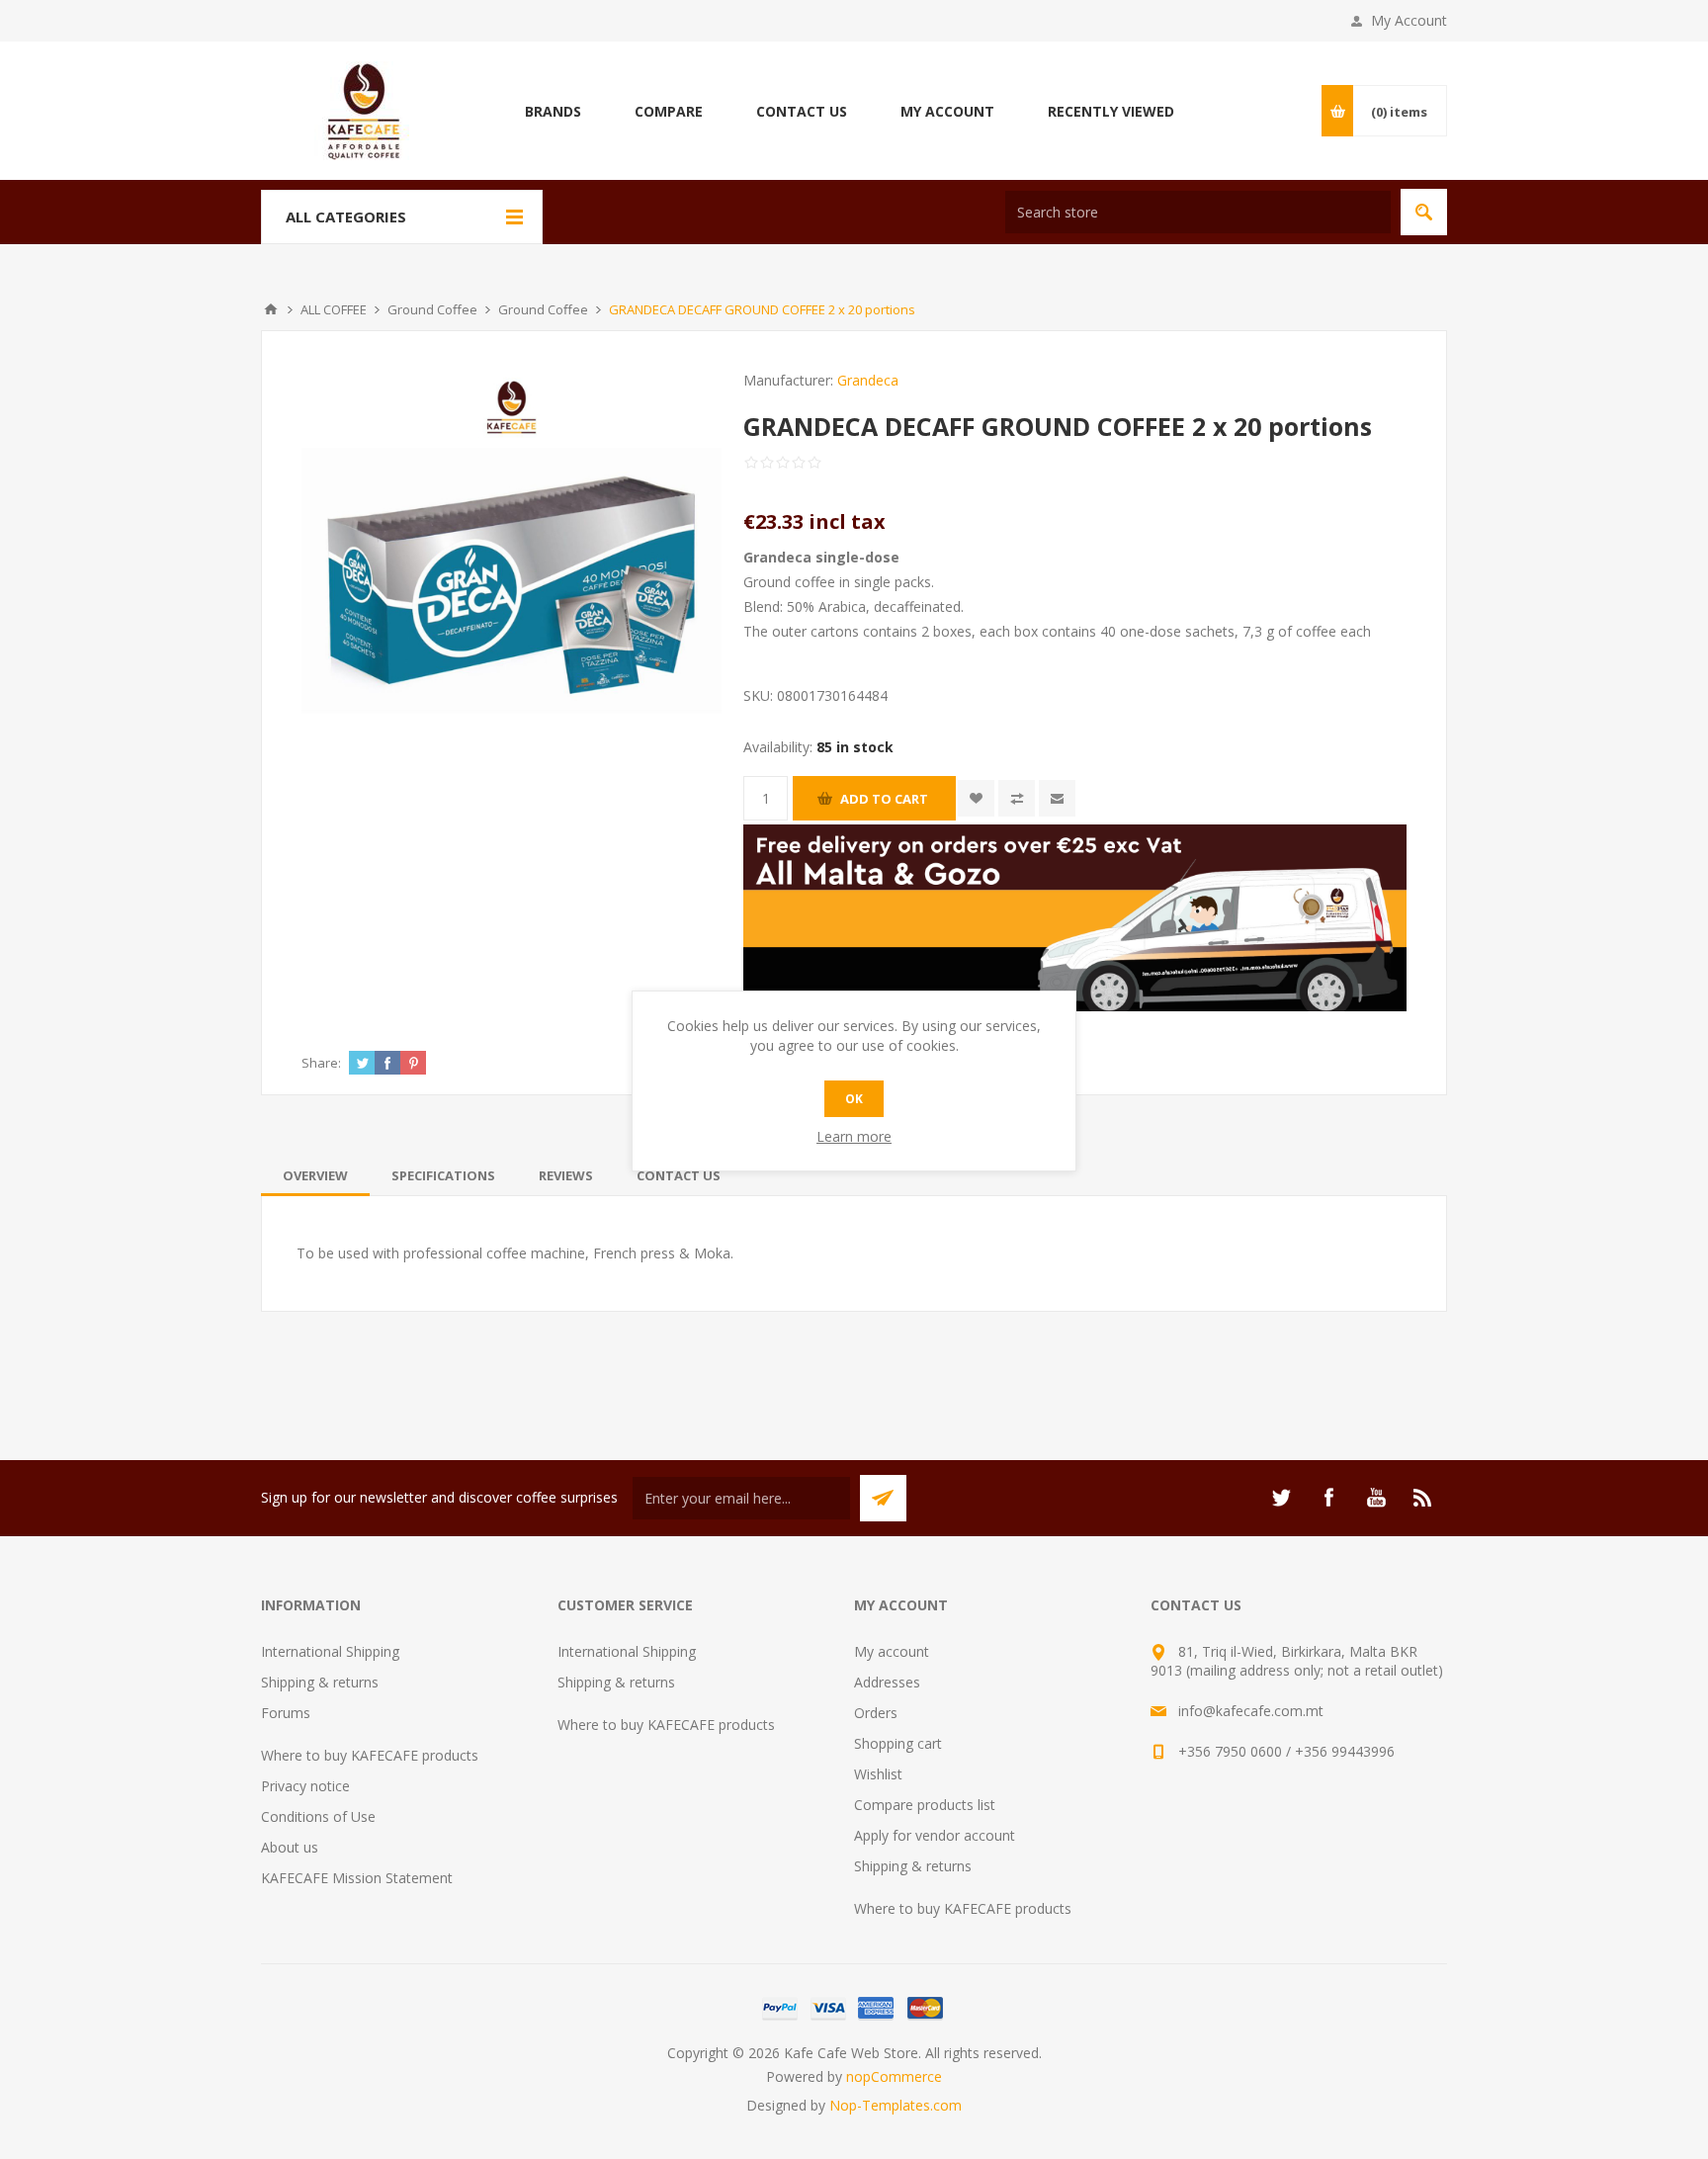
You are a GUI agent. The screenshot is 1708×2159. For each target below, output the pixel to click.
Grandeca (868, 380)
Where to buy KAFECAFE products (370, 1755)
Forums (286, 1713)
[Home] (271, 309)
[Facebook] (1328, 1498)
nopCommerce (894, 2076)
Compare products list (925, 1805)
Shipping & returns (320, 1682)
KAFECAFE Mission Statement (357, 1878)
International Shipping (330, 1651)
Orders (876, 1713)
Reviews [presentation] (566, 1175)
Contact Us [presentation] (679, 1175)
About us (290, 1847)
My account (892, 1651)
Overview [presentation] (315, 1175)
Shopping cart (898, 1743)
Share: (321, 1063)
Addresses (887, 1682)
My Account (1409, 20)
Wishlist (878, 1774)
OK (854, 1099)
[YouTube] (1376, 1498)
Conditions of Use (318, 1816)
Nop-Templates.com (896, 2105)
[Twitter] (1281, 1498)
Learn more (854, 1136)
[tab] (315, 1175)
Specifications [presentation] (443, 1175)
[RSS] (1423, 1498)
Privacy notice (305, 1786)
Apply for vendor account (935, 1835)
